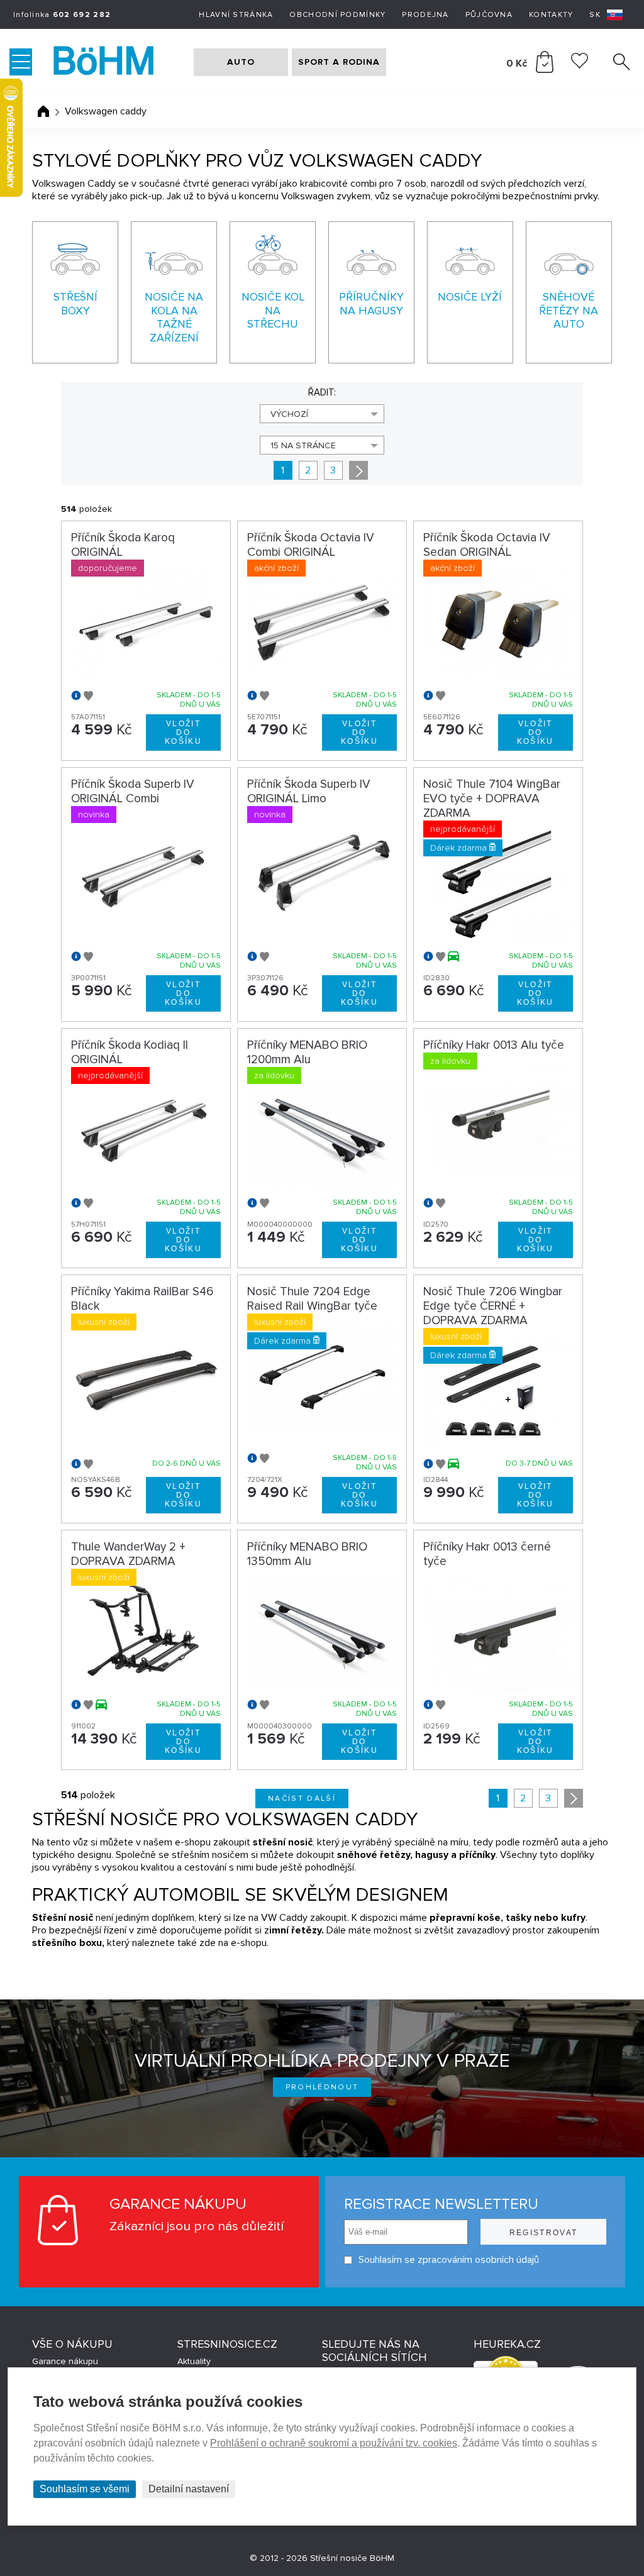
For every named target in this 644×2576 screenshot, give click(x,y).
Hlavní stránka (236, 15)
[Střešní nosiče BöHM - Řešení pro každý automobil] (116, 62)
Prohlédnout (322, 2087)
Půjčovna (489, 15)
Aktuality (194, 2361)
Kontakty (551, 15)
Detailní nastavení (189, 2489)
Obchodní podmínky (337, 15)
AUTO (241, 62)
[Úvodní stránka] (43, 111)
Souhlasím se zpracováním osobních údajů (449, 2260)
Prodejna (425, 15)
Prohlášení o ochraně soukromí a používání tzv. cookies (334, 2443)
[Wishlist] (580, 65)
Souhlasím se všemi (85, 2489)
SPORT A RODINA (339, 62)
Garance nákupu (65, 2361)
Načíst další (302, 1799)
